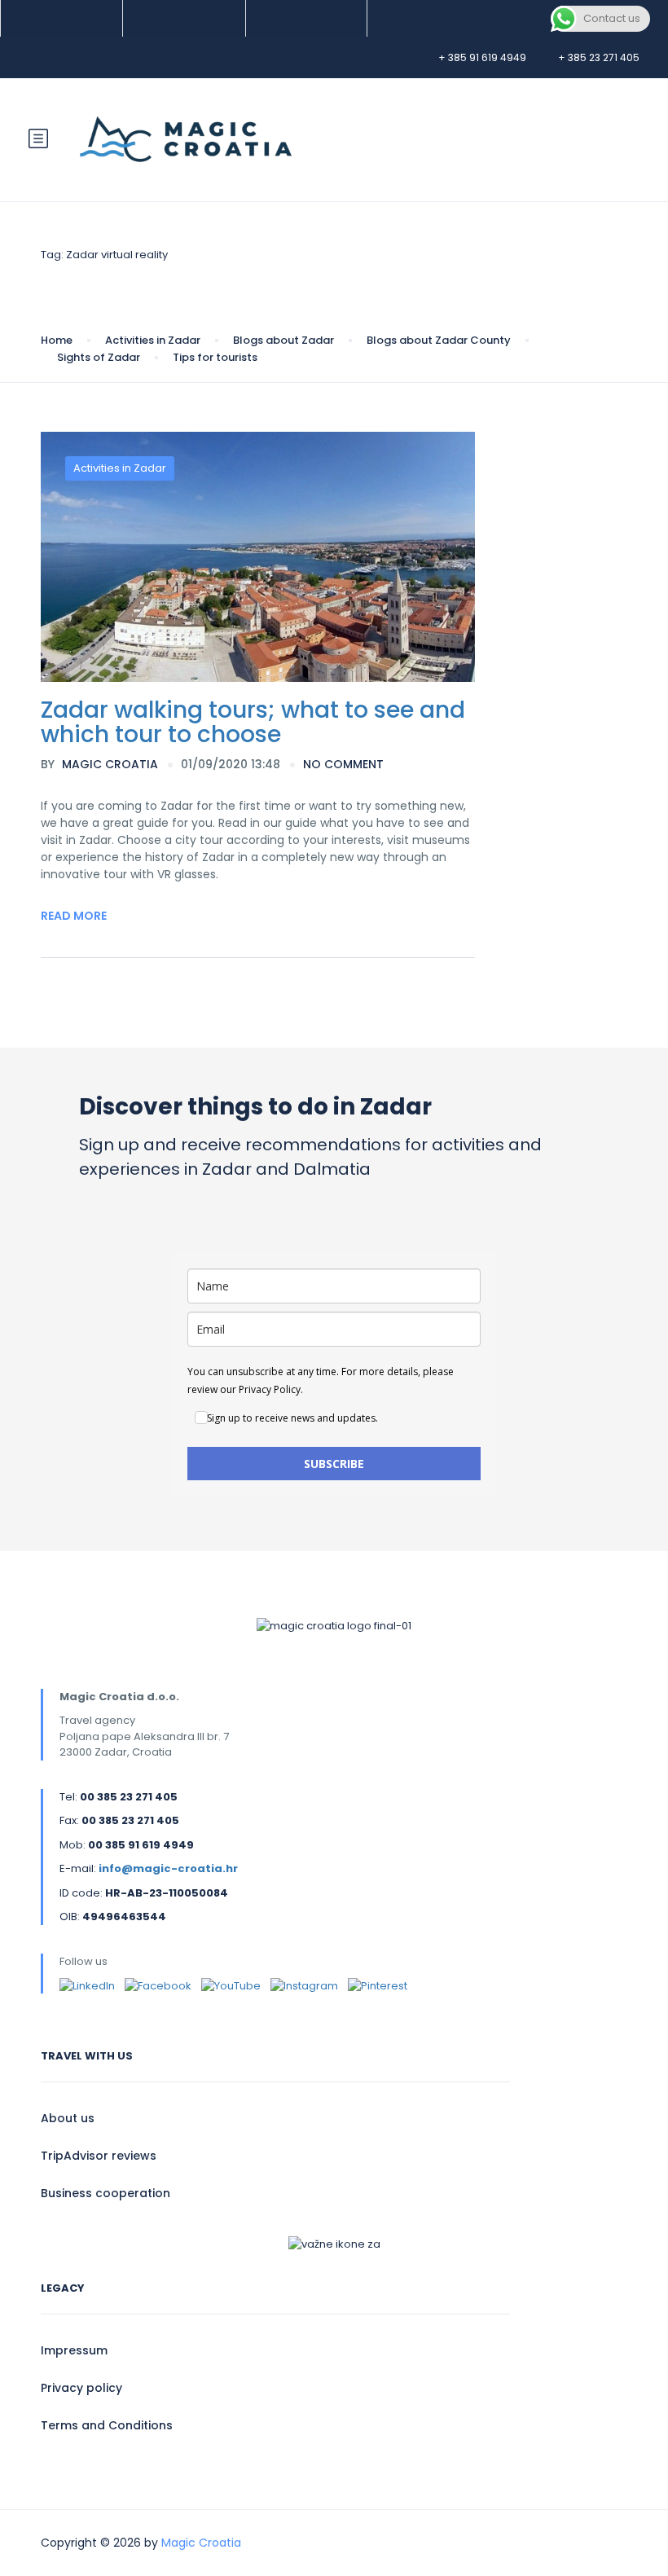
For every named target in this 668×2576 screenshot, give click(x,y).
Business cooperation (105, 2193)
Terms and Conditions (107, 2425)
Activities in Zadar (153, 340)
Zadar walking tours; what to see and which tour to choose (253, 723)
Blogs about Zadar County (439, 340)
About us (68, 2118)
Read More (74, 916)
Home (57, 340)
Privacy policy (81, 2388)
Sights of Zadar (99, 357)
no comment (343, 764)
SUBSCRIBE (334, 1464)
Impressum (74, 2350)
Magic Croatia (99, 764)
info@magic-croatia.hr (168, 1868)
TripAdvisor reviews (99, 2156)
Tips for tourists (215, 357)
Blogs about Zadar (283, 340)
